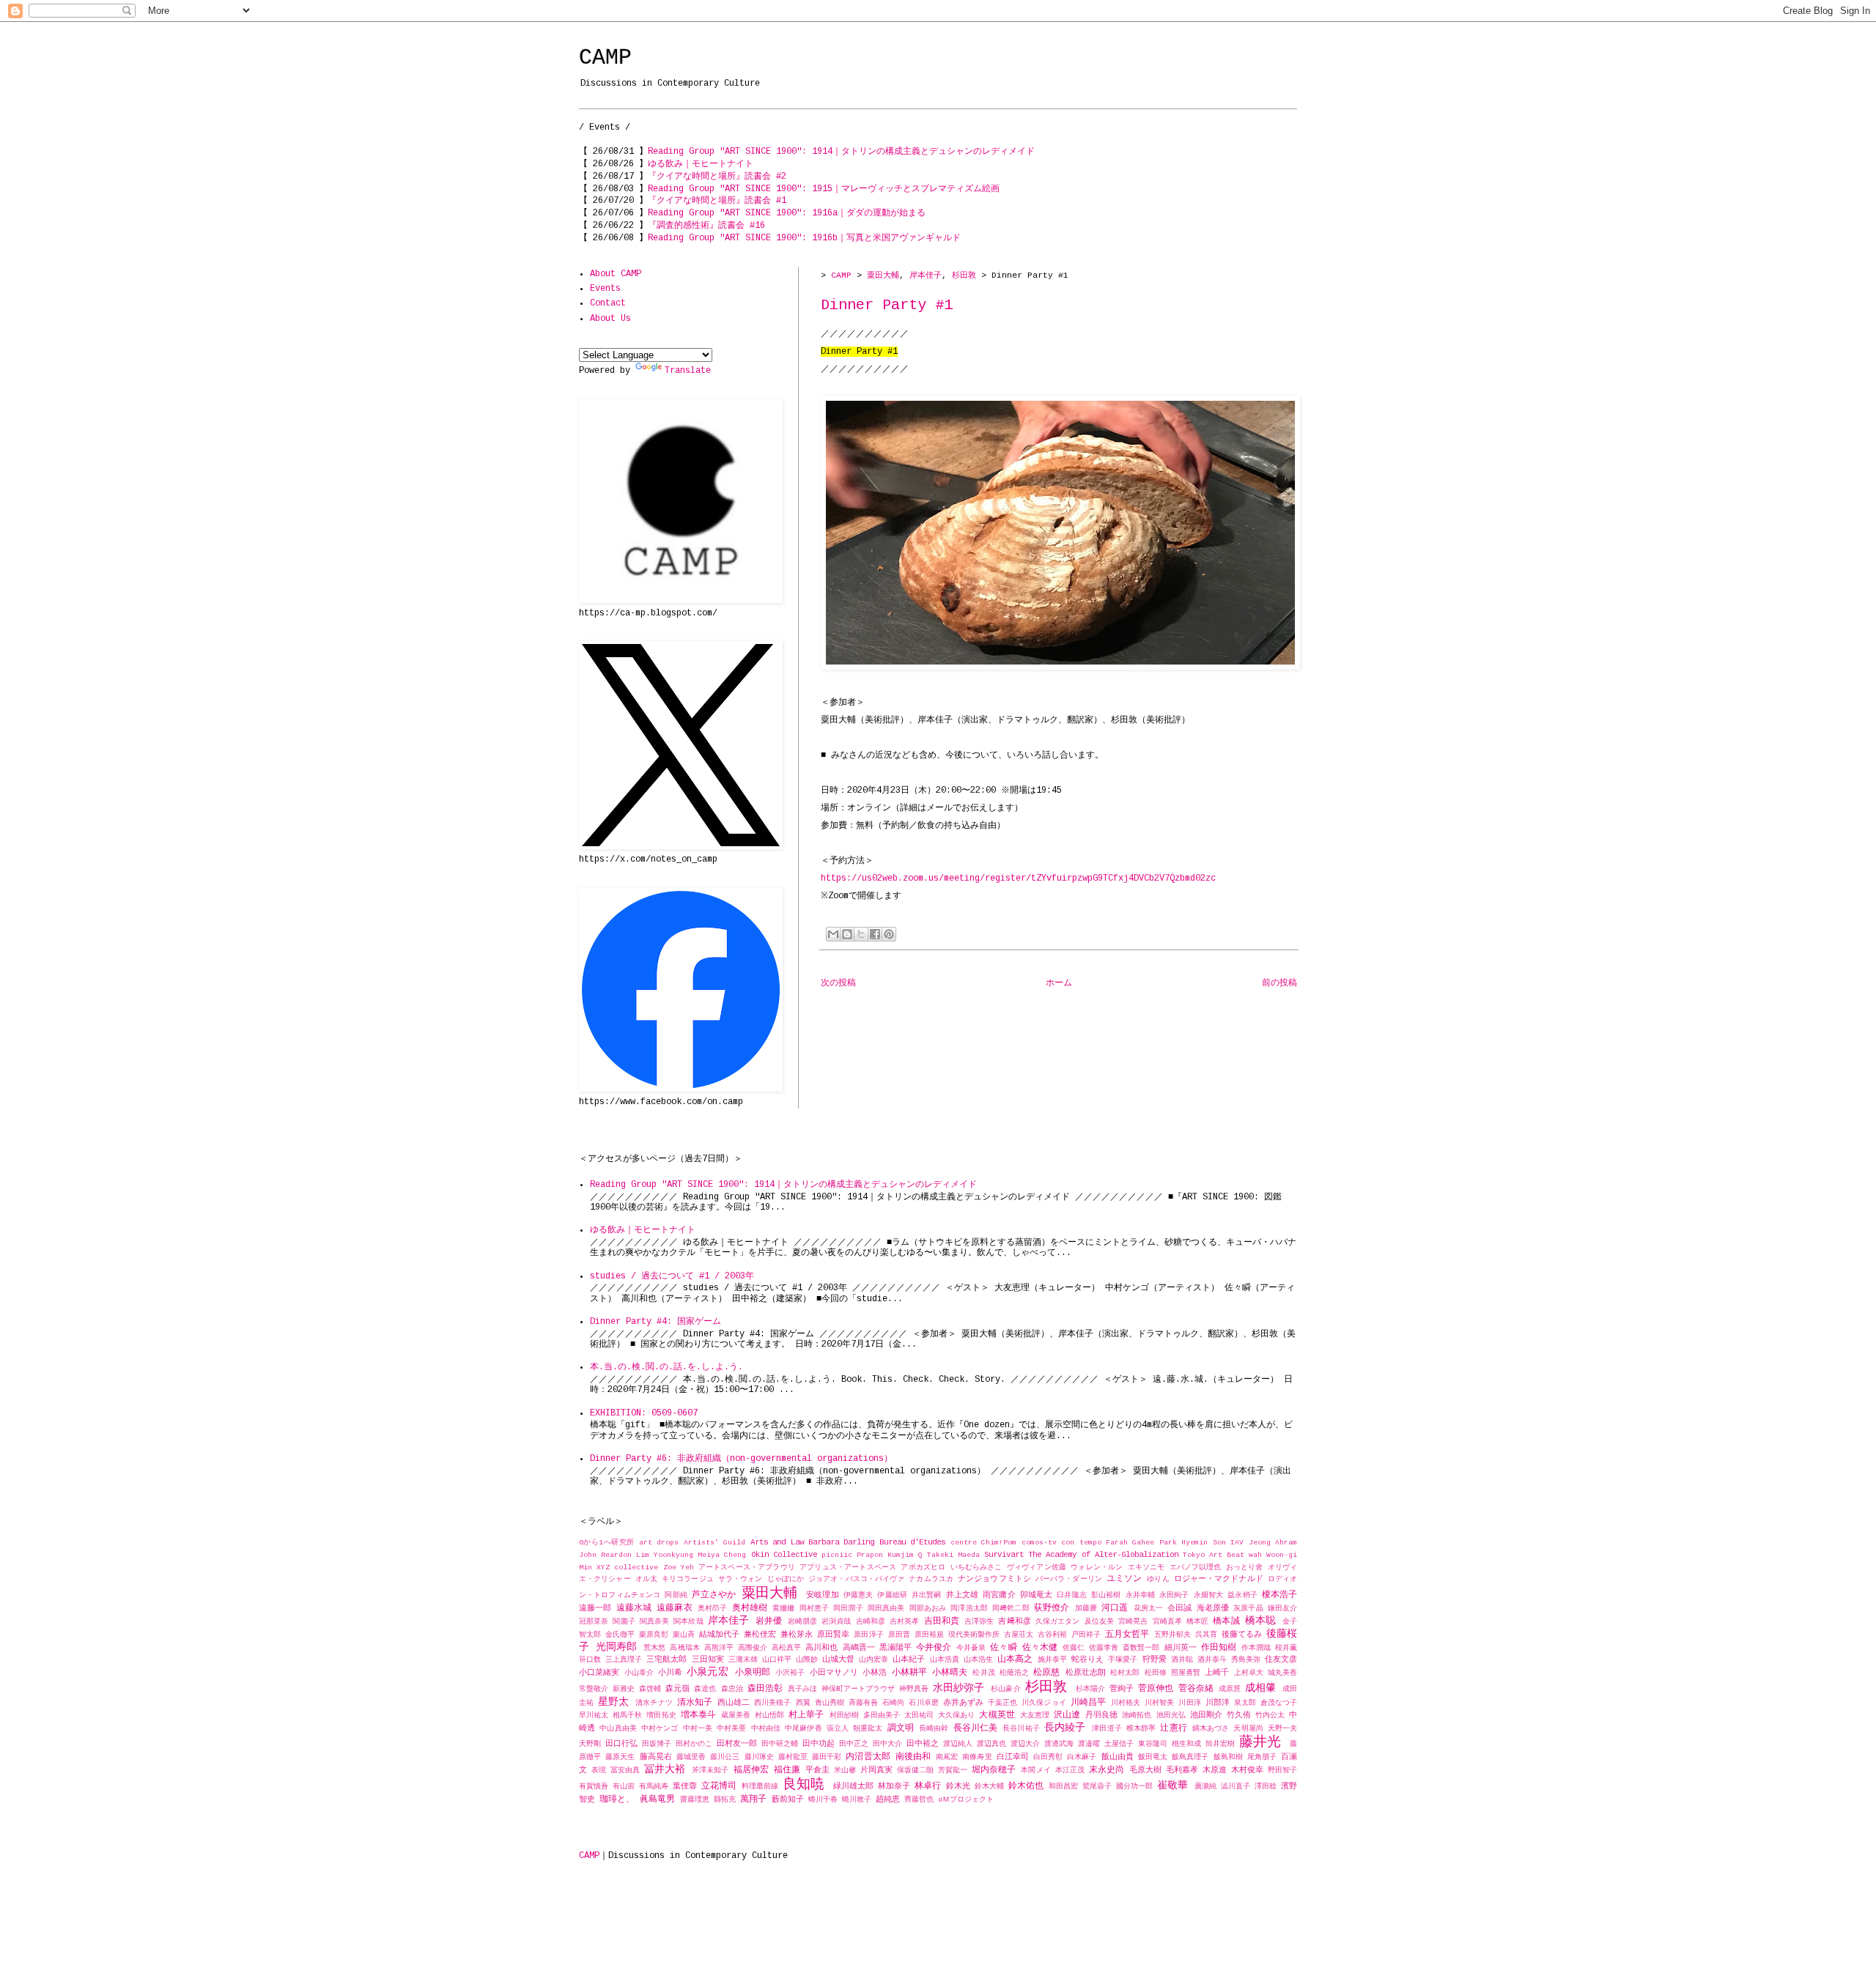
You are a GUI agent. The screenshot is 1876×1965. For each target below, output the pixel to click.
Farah (1117, 1543)
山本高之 (1015, 1659)
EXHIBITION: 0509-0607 (644, 1413)
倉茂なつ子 (1279, 1703)
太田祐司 (919, 1716)
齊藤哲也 (919, 1800)
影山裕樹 (1106, 1595)
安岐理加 (822, 1595)
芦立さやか (714, 1595)
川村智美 (1159, 1703)
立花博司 (719, 1786)
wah (1255, 1555)
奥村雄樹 (750, 1608)
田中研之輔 (780, 1744)
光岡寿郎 (616, 1647)
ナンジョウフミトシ (994, 1579)
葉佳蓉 (685, 1786)
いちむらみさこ (976, 1568)
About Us (610, 319)
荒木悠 (654, 1648)
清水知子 (695, 1703)
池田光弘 (1171, 1716)
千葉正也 (1002, 1703)
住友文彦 (1281, 1659)
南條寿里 (977, 1757)
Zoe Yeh (679, 1568)
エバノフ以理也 (1196, 1568)
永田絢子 (1174, 1595)
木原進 (1215, 1770)
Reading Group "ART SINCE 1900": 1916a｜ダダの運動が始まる (787, 213)
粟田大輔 (883, 275)
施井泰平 (1052, 1660)
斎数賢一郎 (1141, 1648)
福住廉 (787, 1770)
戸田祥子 (1086, 1635)
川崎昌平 (1088, 1703)
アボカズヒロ (923, 1568)
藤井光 (1260, 1742)
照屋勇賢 (1186, 1673)
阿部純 (676, 1595)
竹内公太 (1270, 1716)
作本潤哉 (1256, 1648)
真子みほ (802, 1689)
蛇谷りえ (1087, 1659)
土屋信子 (1119, 1744)
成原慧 (1230, 1689)
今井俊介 (934, 1648)
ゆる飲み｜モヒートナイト (701, 164)
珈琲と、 (617, 1799)
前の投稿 (1279, 983)
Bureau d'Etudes (912, 1542)
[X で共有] (861, 934)
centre (964, 1543)
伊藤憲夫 (858, 1595)
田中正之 (854, 1744)
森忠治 (732, 1689)
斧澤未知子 (710, 1770)
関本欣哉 (688, 1622)
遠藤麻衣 (675, 1608)
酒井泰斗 (1212, 1660)
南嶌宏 (947, 1757)
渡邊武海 (1059, 1744)
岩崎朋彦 (802, 1622)
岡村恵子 (815, 1609)
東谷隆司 (1153, 1744)
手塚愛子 (1123, 1660)
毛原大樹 (1145, 1770)
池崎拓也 (1137, 1716)
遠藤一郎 (595, 1608)
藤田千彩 (827, 1757)
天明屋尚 (1248, 1729)
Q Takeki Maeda (949, 1555)
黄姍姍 (783, 1609)
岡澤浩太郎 (969, 1609)
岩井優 (769, 1621)
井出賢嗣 (926, 1595)
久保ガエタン (1058, 1622)
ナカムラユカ (931, 1579)
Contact (608, 303)
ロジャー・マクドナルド (1219, 1579)
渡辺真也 (991, 1744)
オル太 (646, 1579)
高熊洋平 (719, 1648)
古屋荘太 (1019, 1635)
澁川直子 (1236, 1787)
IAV (1237, 1543)
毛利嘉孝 (1182, 1770)
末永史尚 (1107, 1770)
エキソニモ (1146, 1568)
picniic (837, 1555)
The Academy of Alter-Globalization (1103, 1555)
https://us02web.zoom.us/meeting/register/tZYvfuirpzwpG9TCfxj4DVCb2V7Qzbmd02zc (1018, 878)
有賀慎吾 (594, 1787)
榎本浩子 (1279, 1595)
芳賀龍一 (953, 1770)
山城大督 (838, 1659)
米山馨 (845, 1770)
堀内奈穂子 (994, 1770)
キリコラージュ (688, 1579)
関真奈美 (654, 1622)
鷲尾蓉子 (1097, 1787)
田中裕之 (923, 1744)
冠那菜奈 (594, 1622)
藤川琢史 (759, 1757)
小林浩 (875, 1673)
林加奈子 (894, 1786)
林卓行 (928, 1786)
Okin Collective (784, 1555)
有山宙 (624, 1787)
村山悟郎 (769, 1716)
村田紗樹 (844, 1716)
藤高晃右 (656, 1757)
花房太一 (1149, 1609)
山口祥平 (777, 1660)
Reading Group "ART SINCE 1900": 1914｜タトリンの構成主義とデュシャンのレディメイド (841, 152)
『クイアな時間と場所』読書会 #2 (717, 177)
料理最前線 (760, 1787)
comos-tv (1039, 1543)
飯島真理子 (1190, 1757)
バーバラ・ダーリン (1069, 1579)
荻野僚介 (1052, 1608)
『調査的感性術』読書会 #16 (706, 226)
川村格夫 (1126, 1703)
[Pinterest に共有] (889, 934)
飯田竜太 (1153, 1757)
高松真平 (786, 1648)
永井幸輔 (1140, 1595)
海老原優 (1213, 1608)
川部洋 (1218, 1703)
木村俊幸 (1247, 1770)
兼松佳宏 (760, 1635)
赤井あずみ (963, 1703)
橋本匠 (1197, 1622)
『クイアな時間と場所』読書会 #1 (717, 201)
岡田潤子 (848, 1609)
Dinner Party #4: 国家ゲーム (656, 1322)
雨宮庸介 (999, 1595)
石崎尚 (893, 1703)
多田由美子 (882, 1716)
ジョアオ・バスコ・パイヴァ (856, 1579)
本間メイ (1035, 1770)
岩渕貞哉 (836, 1622)
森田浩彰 (765, 1689)
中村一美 (698, 1729)
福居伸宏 (751, 1770)
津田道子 (1107, 1729)
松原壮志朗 (1086, 1673)
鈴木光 (958, 1786)
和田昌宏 (1063, 1787)
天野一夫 (1282, 1729)
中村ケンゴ (660, 1729)
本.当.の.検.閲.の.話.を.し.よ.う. (666, 1367)
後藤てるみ (1242, 1635)
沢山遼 (1067, 1715)
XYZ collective (627, 1568)
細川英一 (1181, 1648)
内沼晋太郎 (868, 1757)
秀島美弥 (1246, 1660)
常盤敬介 (594, 1689)
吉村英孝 (904, 1622)
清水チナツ (654, 1703)
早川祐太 (594, 1716)
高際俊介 (753, 1648)
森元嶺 (677, 1689)
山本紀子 (909, 1659)
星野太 (613, 1702)
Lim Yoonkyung (665, 1555)
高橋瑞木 (684, 1648)
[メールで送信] (833, 934)
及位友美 (1099, 1622)
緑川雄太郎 (853, 1786)
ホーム (1059, 983)
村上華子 (806, 1715)
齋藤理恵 (695, 1800)
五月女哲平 (1127, 1635)
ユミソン (1124, 1579)
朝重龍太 (868, 1729)
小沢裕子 (790, 1673)
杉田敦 (964, 275)
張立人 (838, 1729)
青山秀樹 (830, 1703)
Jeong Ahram (1273, 1543)
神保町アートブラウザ (858, 1689)
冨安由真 (625, 1770)
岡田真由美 (886, 1609)
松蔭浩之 (1014, 1673)
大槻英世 (997, 1715)
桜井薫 (1286, 1648)
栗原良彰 (654, 1635)
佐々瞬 (1003, 1648)
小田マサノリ (834, 1673)
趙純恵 (888, 1799)
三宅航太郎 (666, 1659)
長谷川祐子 (1021, 1729)
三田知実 (708, 1659)
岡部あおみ (928, 1609)
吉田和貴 (942, 1621)
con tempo (1081, 1543)
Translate (688, 371)
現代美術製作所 (974, 1635)
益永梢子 (1242, 1595)
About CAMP (616, 274)
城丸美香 (1282, 1673)
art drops (659, 1543)
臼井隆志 (1071, 1595)
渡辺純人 (958, 1744)
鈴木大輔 (989, 1787)
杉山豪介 (1005, 1689)
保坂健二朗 (915, 1770)
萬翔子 (753, 1799)
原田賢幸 (833, 1635)
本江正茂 (1070, 1770)
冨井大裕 (665, 1769)
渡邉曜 (1089, 1744)
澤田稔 (1266, 1787)
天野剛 (590, 1744)
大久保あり (956, 1716)
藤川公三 (725, 1757)
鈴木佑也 (1026, 1786)
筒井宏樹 (1220, 1744)
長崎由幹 (934, 1729)
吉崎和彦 (871, 1622)
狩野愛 (1155, 1659)
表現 (599, 1770)
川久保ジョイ (1044, 1703)
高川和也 (821, 1648)
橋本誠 (1226, 1621)
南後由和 (913, 1757)
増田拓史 (661, 1716)
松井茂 (983, 1673)
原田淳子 (868, 1635)
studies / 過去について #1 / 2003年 (672, 1276)
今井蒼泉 (971, 1648)
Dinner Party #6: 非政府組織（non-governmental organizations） (741, 1459)
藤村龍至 (793, 1757)
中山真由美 (618, 1729)
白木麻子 (1082, 1757)
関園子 (624, 1622)
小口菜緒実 (599, 1673)
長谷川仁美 (976, 1728)
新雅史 (624, 1689)
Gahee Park (1154, 1543)
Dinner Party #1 (887, 305)
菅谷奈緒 (1196, 1689)
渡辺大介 (1025, 1744)
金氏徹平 (620, 1635)
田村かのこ (694, 1744)
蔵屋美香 (736, 1716)
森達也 (705, 1689)
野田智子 (1282, 1770)
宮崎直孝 (1167, 1622)
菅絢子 (1122, 1689)
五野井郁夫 (1172, 1635)
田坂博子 (657, 1744)
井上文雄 (962, 1595)
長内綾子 (1065, 1728)
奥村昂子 (713, 1609)
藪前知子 (788, 1799)
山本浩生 (978, 1660)
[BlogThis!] (847, 934)
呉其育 (1206, 1635)
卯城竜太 (1036, 1595)
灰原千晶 (1248, 1609)
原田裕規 (929, 1635)
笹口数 (590, 1660)
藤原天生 (620, 1757)
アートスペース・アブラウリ (747, 1568)
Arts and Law (777, 1542)
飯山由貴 (1118, 1757)
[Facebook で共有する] (875, 934)
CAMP (605, 58)
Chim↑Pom (999, 1543)
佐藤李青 (1104, 1648)
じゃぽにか (786, 1579)
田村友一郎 (737, 1744)
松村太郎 (1125, 1673)
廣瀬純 (1205, 1787)
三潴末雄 (743, 1660)
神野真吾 (914, 1689)
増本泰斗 (698, 1715)
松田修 (1156, 1673)
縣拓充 (725, 1800)
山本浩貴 (945, 1660)
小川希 (670, 1673)
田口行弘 (621, 1744)
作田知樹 (1219, 1648)
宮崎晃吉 (1133, 1622)
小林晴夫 (950, 1673)
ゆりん (1158, 1579)
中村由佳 (766, 1729)
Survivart (1004, 1555)
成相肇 (1260, 1688)
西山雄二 (734, 1703)
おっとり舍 (1245, 1568)
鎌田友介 (1282, 1609)
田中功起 (819, 1744)
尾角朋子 (1262, 1757)
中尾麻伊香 (804, 1729)
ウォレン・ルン (1097, 1568)
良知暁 (804, 1785)
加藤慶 (1086, 1609)
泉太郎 (1245, 1703)
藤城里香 (691, 1757)
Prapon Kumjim (885, 1555)
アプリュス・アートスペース (848, 1568)
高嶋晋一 (859, 1648)
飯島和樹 (1228, 1757)
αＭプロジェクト (966, 1800)
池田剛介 (1206, 1715)
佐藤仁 (1074, 1648)
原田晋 (899, 1635)
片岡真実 (876, 1770)
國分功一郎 (1134, 1787)
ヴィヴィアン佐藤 (1037, 1568)
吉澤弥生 (979, 1622)
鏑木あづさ (1211, 1729)
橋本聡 (1260, 1621)
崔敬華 (1172, 1785)
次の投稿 (838, 983)
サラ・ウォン (741, 1579)
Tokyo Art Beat (1214, 1555)
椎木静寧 (1141, 1729)
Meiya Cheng (722, 1555)
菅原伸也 (1156, 1689)
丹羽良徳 (1101, 1715)
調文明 (901, 1728)
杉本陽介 (1090, 1689)
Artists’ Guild (714, 1543)
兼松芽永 (797, 1635)
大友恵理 (1035, 1716)
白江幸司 (1013, 1757)
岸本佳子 (926, 275)
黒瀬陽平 (895, 1648)
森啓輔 (650, 1689)
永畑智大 (1208, 1595)
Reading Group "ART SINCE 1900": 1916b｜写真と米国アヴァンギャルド (804, 238)
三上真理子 (624, 1660)
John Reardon (605, 1555)
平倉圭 (817, 1770)
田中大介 (887, 1744)
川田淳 (1189, 1703)
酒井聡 (1182, 1660)
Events (605, 289)
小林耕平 (909, 1673)
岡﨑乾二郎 (1011, 1609)
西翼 (803, 1703)
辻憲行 (1173, 1728)
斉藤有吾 (863, 1703)
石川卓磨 (923, 1703)
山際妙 (807, 1660)
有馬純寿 (654, 1787)
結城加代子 (719, 1635)
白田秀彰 (1048, 1757)
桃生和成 (1186, 1744)
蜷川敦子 (857, 1800)
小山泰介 (639, 1673)
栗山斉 (684, 1635)
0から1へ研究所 (607, 1543)
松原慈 (1046, 1673)
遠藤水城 (634, 1608)
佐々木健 (1040, 1648)
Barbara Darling (841, 1542)
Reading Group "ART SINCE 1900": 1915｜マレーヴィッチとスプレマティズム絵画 (824, 189)
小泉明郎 (753, 1673)
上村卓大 (1249, 1673)
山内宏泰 (874, 1660)
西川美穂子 (772, 1703)
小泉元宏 (707, 1672)
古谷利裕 (1052, 1635)
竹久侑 (1239, 1715)
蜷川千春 (823, 1800)
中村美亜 (731, 1729)
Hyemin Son (1203, 1543)
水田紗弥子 (959, 1688)
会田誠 (1179, 1608)
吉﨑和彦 (1014, 1621)
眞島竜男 (657, 1799)
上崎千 (1217, 1673)
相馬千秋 (627, 1716)
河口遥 (1115, 1608)
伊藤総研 (892, 1595)
